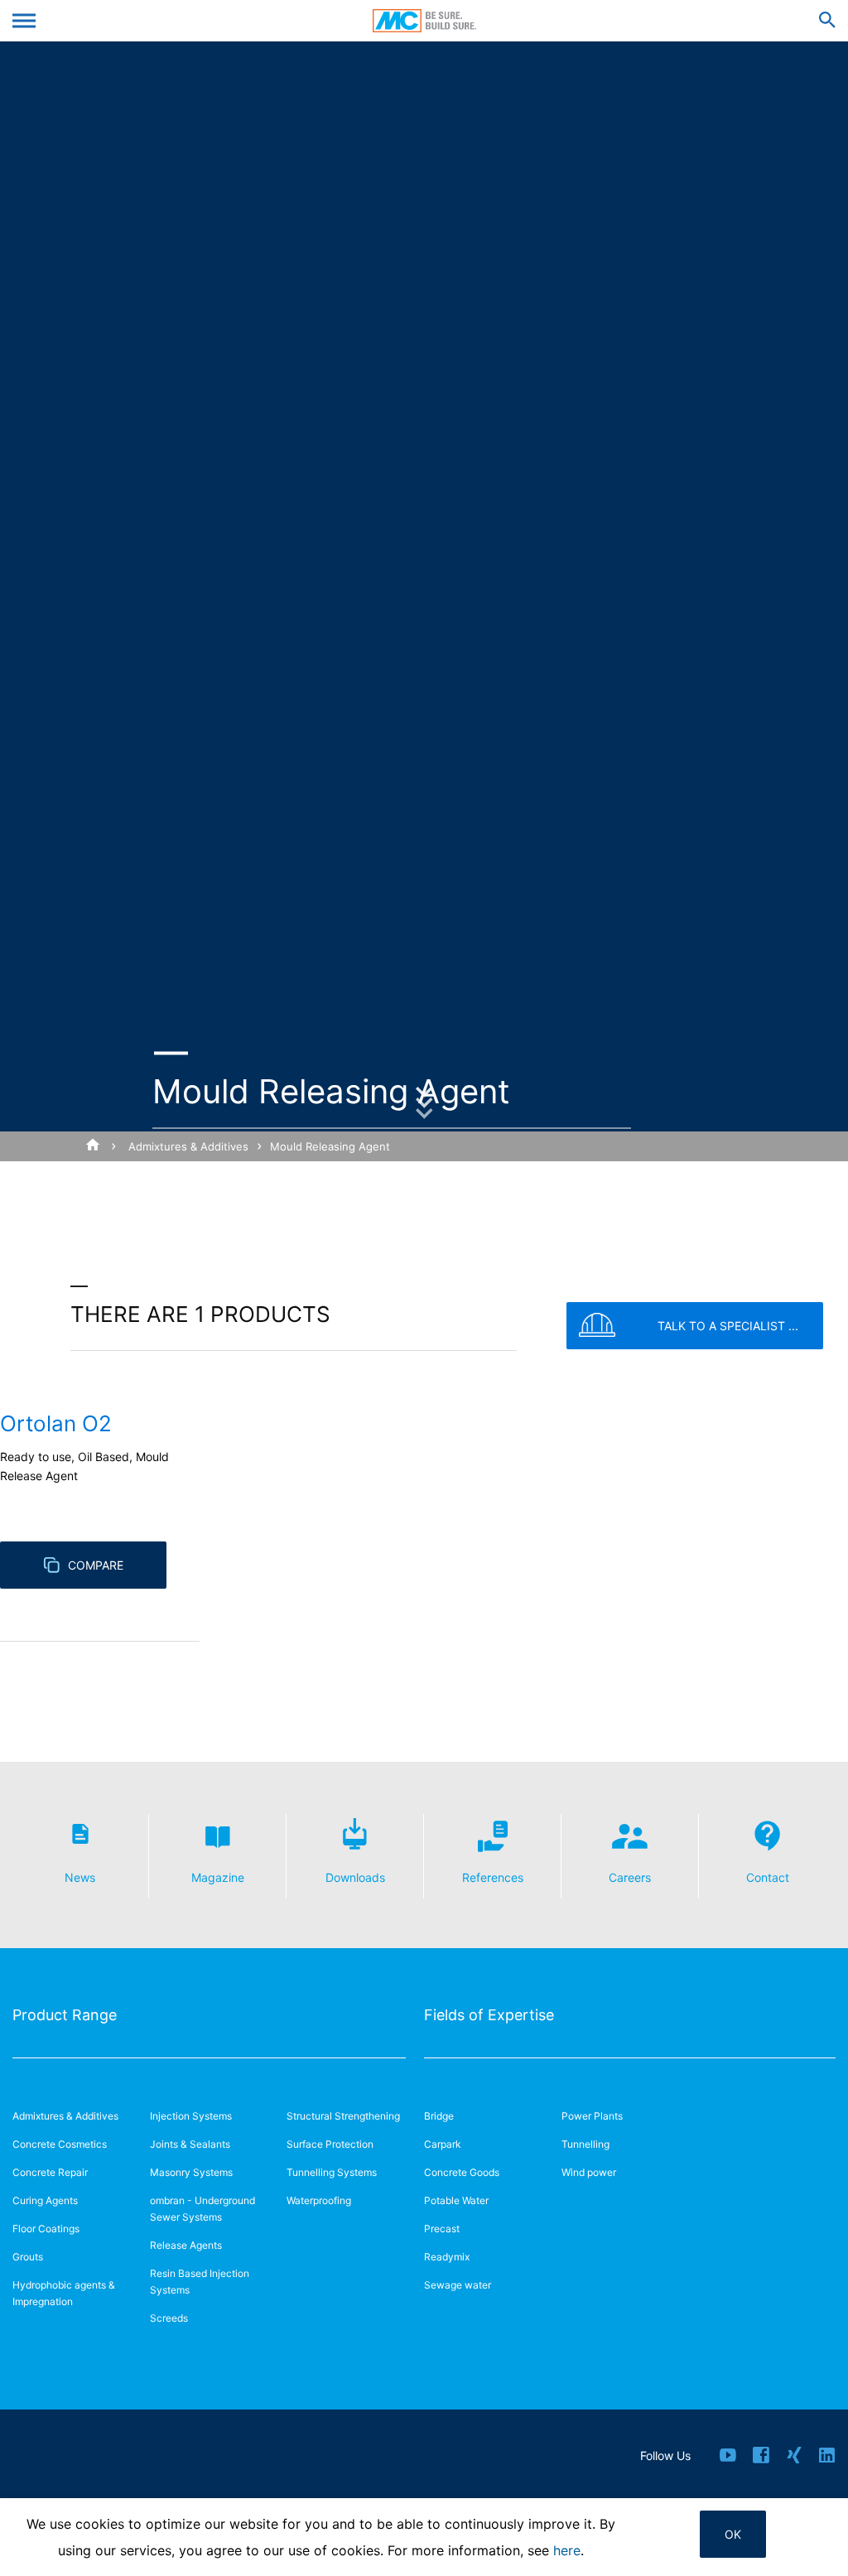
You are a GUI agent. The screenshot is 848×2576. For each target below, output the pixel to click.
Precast (442, 2229)
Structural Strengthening (343, 2116)
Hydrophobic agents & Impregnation (64, 2293)
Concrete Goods (462, 2172)
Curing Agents (45, 2200)
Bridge (439, 2116)
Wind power (589, 2172)
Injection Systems (191, 2116)
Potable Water (456, 2200)
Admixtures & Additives (188, 1146)
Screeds (169, 2318)
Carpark (443, 2144)
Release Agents (186, 2245)
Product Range (65, 2015)
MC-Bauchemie (424, 21)
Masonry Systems (191, 2172)
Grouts (28, 2257)
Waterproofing (319, 2200)
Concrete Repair (50, 2172)
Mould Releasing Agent (330, 1146)
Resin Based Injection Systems (200, 2282)
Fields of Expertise (489, 2015)
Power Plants (592, 2116)
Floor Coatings (46, 2229)
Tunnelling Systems (332, 2172)
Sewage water (458, 2285)
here (567, 2550)
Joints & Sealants (190, 2144)
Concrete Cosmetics (60, 2144)
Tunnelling (585, 2144)
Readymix (447, 2257)
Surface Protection (330, 2144)
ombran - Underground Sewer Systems (202, 2209)
